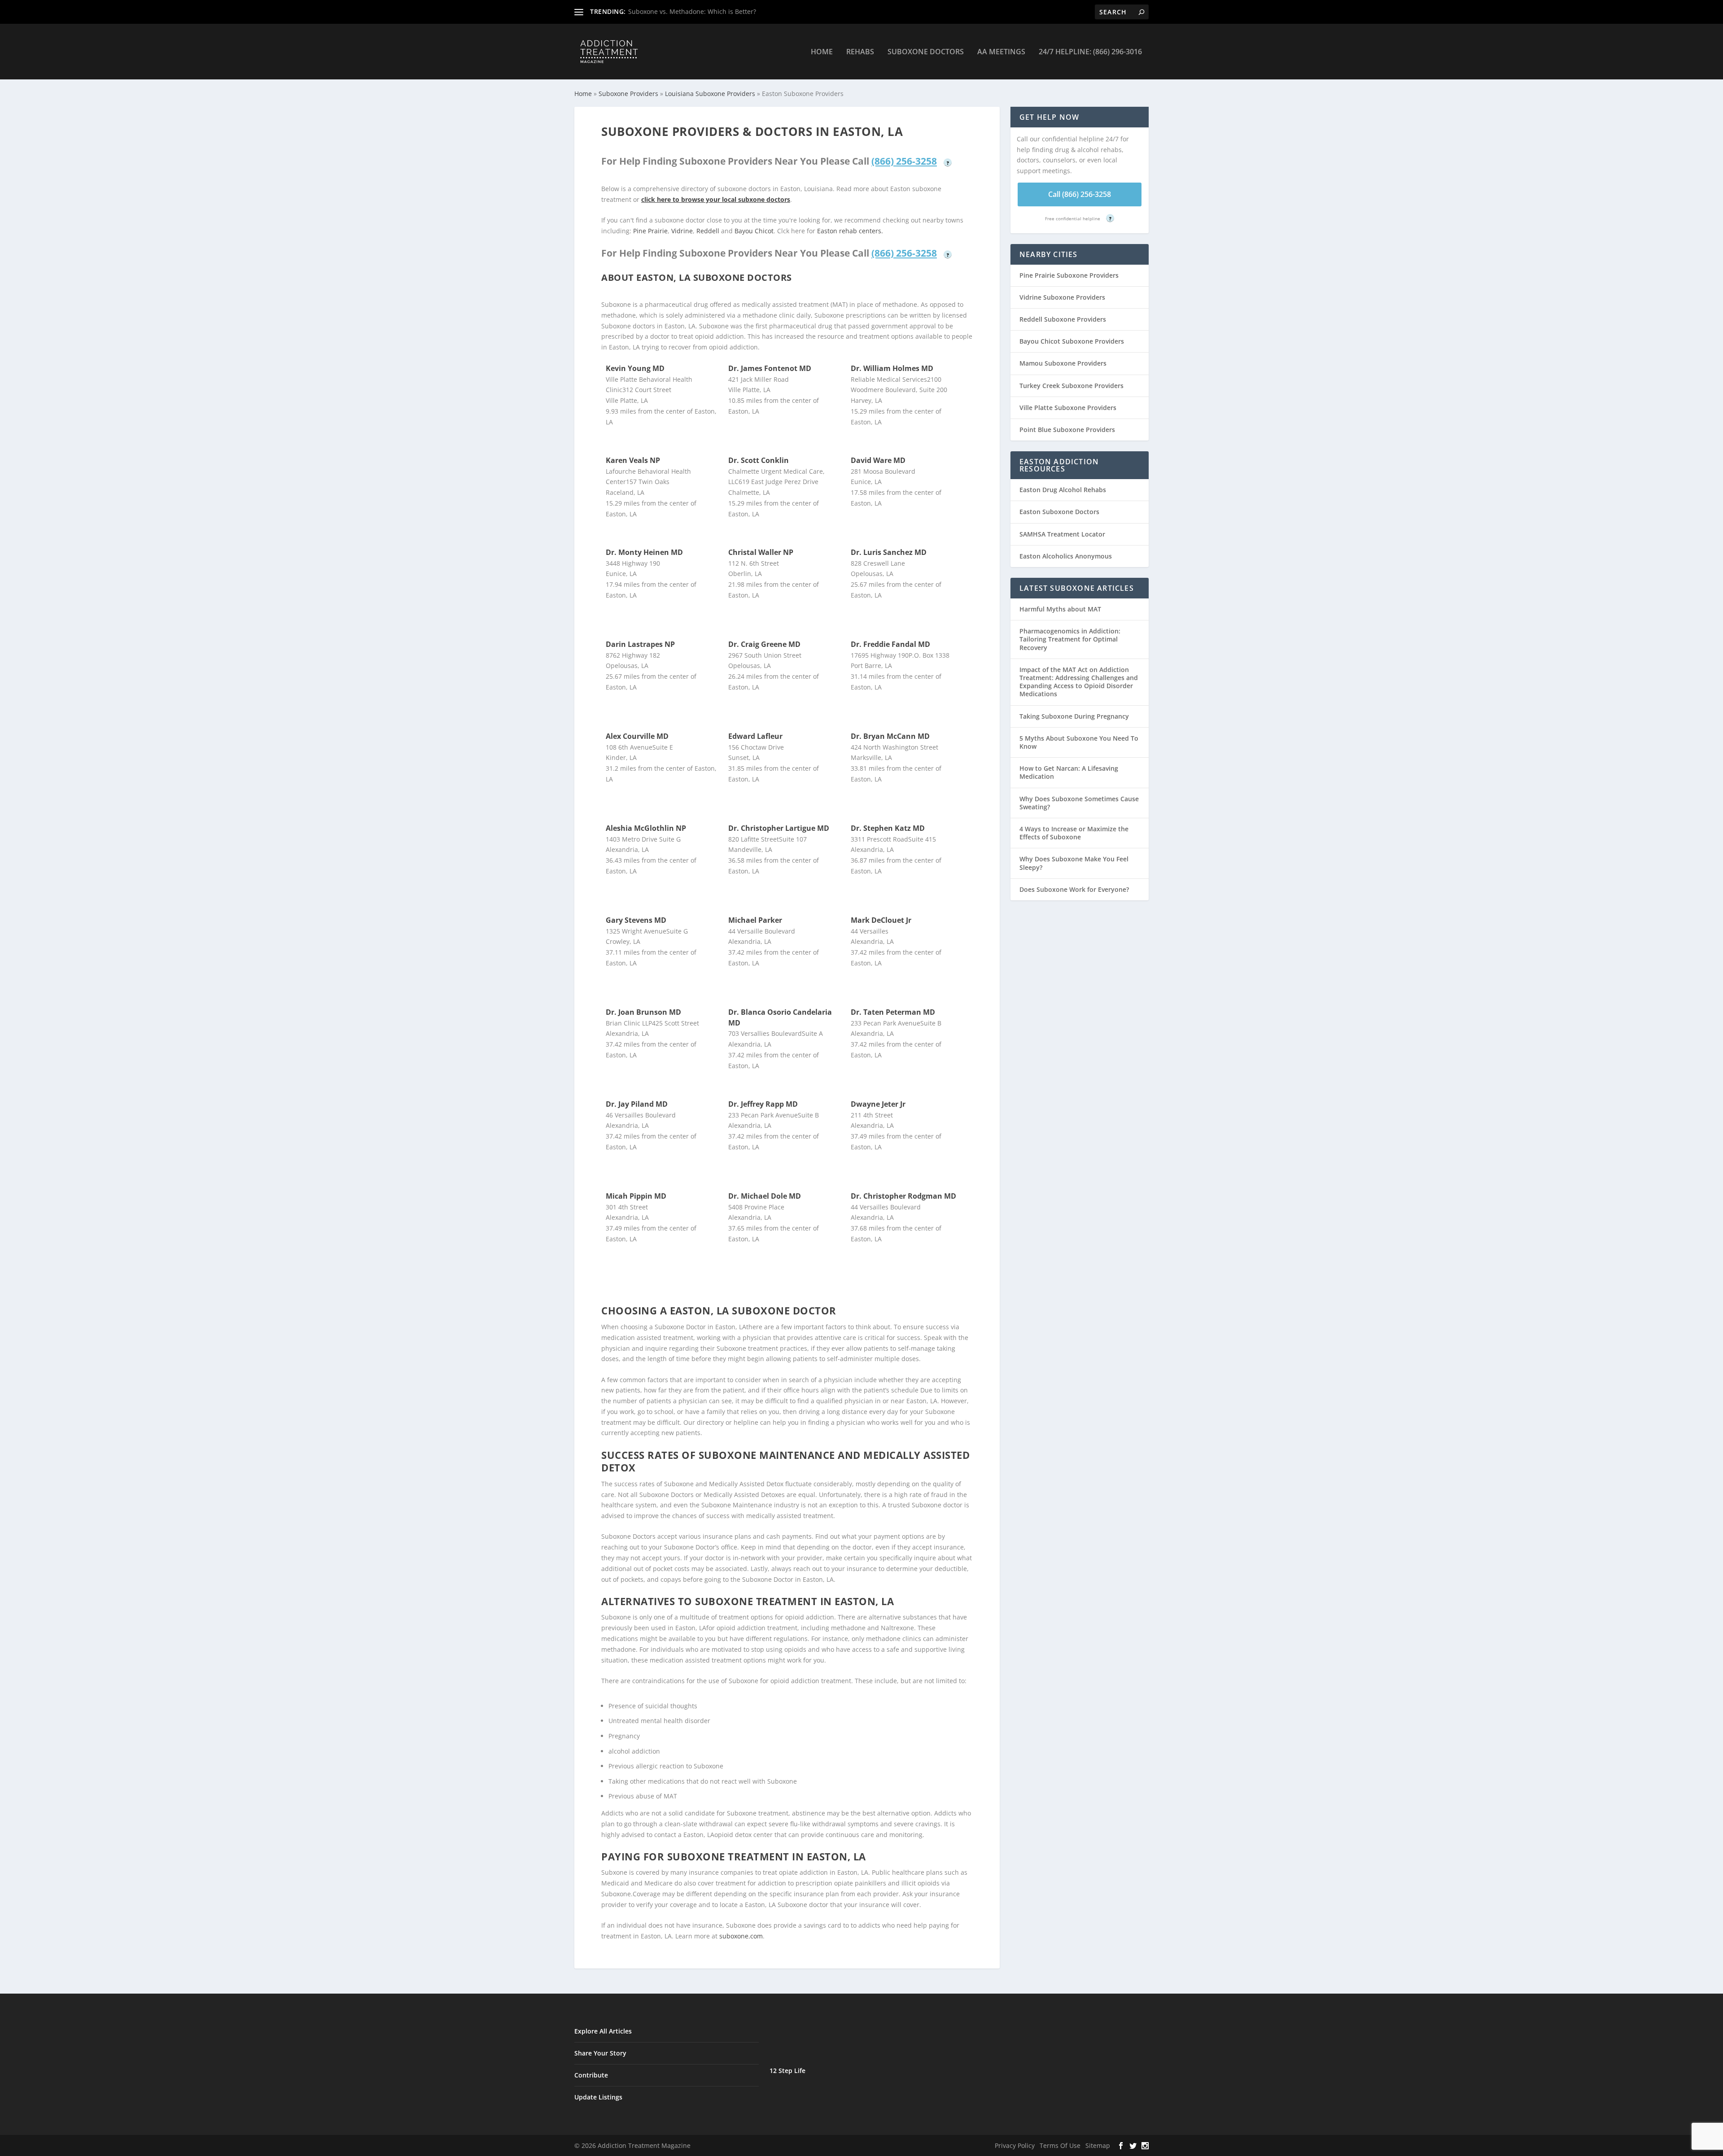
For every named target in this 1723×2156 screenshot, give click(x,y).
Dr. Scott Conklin (759, 460)
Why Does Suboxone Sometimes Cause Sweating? (1079, 803)
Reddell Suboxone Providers (1063, 319)
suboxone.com (741, 1936)
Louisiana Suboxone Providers (710, 94)
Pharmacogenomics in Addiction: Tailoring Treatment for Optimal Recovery (1070, 639)
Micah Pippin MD (636, 1196)
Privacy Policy (1015, 2145)
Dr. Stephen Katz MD (888, 828)
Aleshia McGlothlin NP (646, 828)
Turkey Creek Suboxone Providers (1071, 386)
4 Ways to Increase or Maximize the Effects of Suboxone (1074, 833)
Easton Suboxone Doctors (1059, 512)
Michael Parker (755, 920)
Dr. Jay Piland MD (637, 1104)
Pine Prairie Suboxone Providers (1069, 275)
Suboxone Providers (628, 94)
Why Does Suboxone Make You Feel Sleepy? (1074, 863)
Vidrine (682, 231)
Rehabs (860, 52)
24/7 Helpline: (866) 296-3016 (1090, 52)
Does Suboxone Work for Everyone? (1074, 889)
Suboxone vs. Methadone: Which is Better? (692, 11)
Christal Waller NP (761, 552)
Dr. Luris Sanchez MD (889, 552)
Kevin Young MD (635, 368)
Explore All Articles (603, 2031)
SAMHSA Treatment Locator (1062, 534)
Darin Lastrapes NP (640, 644)
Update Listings (598, 2097)
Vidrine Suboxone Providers (1062, 297)
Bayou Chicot (754, 231)
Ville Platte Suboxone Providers (1068, 408)
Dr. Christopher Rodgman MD (903, 1196)
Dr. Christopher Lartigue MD (779, 828)
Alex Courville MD (637, 736)
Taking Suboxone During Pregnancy (1074, 716)
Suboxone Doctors (926, 52)
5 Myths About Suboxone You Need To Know (1079, 742)
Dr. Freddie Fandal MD (890, 644)
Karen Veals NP (633, 460)
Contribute (591, 2075)
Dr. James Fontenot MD (770, 368)
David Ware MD (878, 460)
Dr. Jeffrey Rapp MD (763, 1104)
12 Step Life (787, 2071)
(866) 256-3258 (904, 161)
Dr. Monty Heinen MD (644, 552)
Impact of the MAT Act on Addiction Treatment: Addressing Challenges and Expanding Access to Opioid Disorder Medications (1079, 682)
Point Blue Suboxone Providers (1067, 430)
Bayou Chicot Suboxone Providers (1072, 341)
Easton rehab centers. (850, 231)
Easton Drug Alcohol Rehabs (1063, 490)
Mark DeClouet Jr (881, 920)
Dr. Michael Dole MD (765, 1196)
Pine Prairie (650, 231)
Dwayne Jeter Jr (878, 1104)
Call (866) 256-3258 (1080, 194)
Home (822, 52)
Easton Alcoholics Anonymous (1066, 556)
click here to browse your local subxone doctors (716, 199)
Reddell (708, 231)
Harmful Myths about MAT (1060, 609)
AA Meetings (1001, 52)
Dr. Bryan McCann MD (890, 736)
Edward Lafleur (755, 736)
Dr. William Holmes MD (892, 368)
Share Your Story (600, 2053)
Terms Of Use (1060, 2145)
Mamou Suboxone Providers (1063, 363)
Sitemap (1098, 2145)
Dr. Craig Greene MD (764, 644)
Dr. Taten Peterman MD (893, 1012)
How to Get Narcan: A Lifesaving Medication (1069, 772)
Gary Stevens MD (636, 920)
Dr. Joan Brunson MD (643, 1012)
